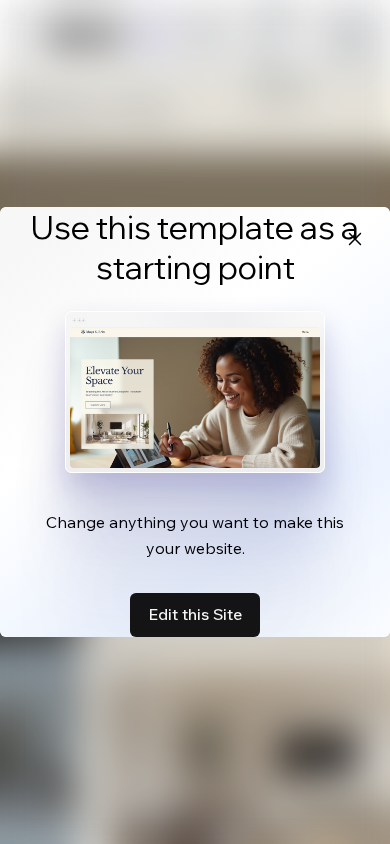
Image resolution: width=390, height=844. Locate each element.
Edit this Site (195, 614)
